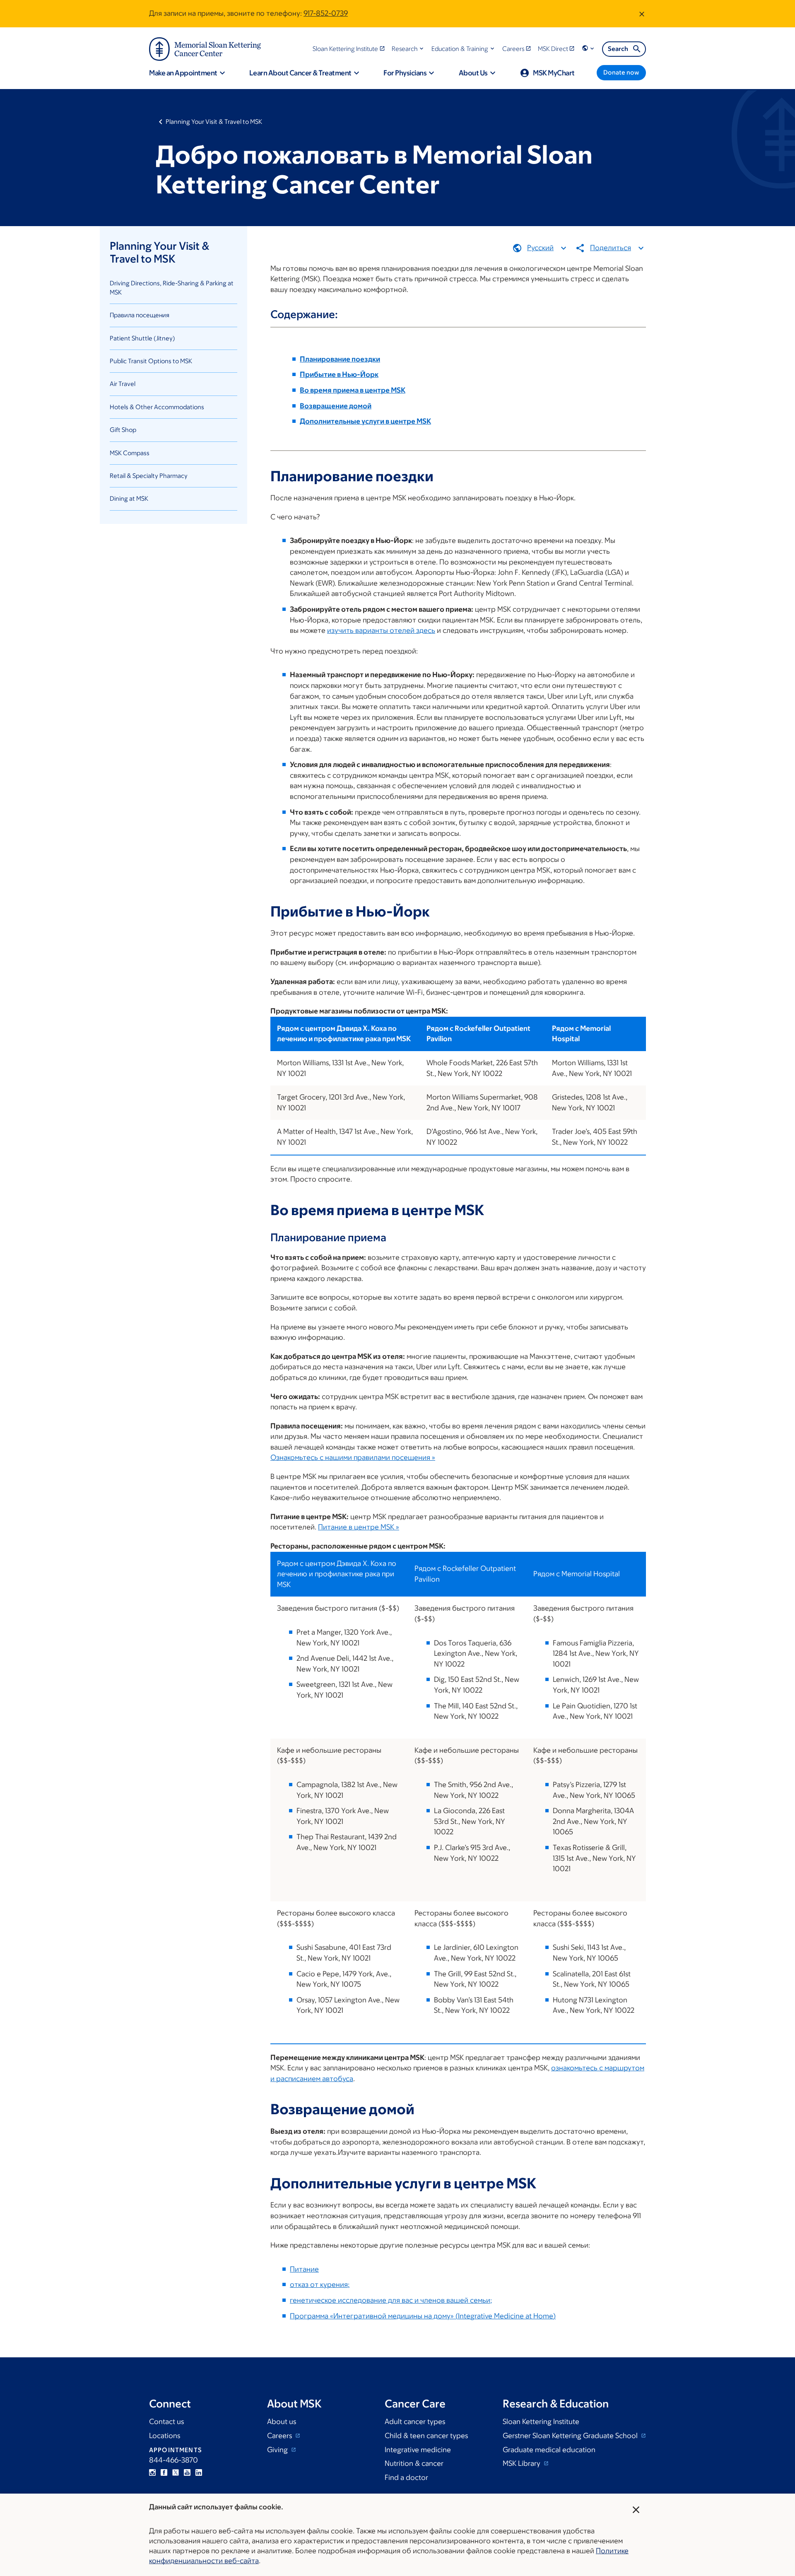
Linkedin (199, 2472)
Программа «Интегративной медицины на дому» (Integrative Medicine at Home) (423, 2316)
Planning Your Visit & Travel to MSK (214, 122)
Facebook (164, 2472)
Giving (278, 2450)
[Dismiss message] (642, 14)
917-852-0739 (326, 13)
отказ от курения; (320, 2284)
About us (282, 2422)
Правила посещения (140, 315)
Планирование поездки (340, 359)
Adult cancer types (415, 2422)
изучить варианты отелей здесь (381, 630)
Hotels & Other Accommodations (157, 407)
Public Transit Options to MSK (151, 361)
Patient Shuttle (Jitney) (142, 338)
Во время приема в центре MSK (353, 390)
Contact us (166, 2422)
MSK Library (522, 2463)
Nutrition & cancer (414, 2463)
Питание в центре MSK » (359, 1527)
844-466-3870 (173, 2460)
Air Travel (123, 384)
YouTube (187, 2472)
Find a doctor (406, 2477)
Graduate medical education (549, 2450)
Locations (165, 2436)
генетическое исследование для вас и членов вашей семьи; (391, 2300)
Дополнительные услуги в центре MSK (365, 421)
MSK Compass (130, 453)
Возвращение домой (336, 406)
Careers (280, 2436)
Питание (304, 2269)
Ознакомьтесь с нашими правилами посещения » (353, 1457)
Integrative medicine (418, 2450)
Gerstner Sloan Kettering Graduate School (571, 2436)
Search (618, 49)
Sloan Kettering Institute (541, 2422)
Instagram (152, 2472)
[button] (408, 49)
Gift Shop (123, 430)
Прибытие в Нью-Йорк (339, 374)
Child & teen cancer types (426, 2436)
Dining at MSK (129, 498)
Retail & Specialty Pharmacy (149, 476)
